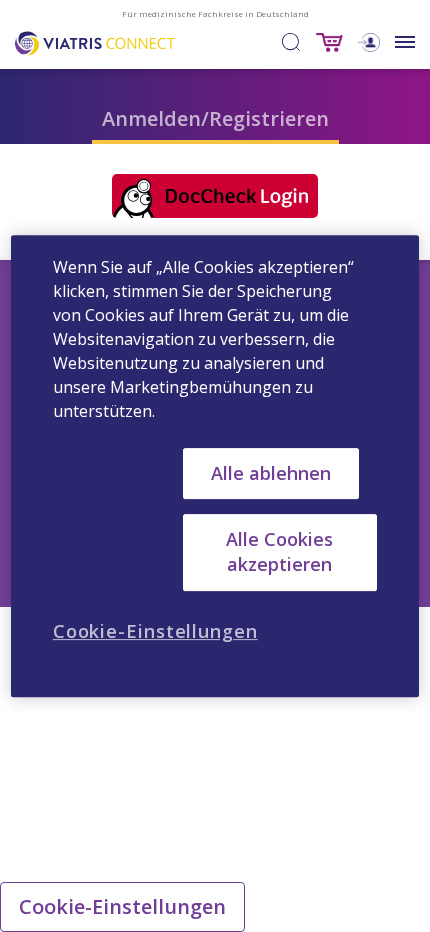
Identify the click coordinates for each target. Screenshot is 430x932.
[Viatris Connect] (95, 41)
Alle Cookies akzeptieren (279, 551)
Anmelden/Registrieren (215, 118)
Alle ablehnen (271, 473)
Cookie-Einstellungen (122, 906)
